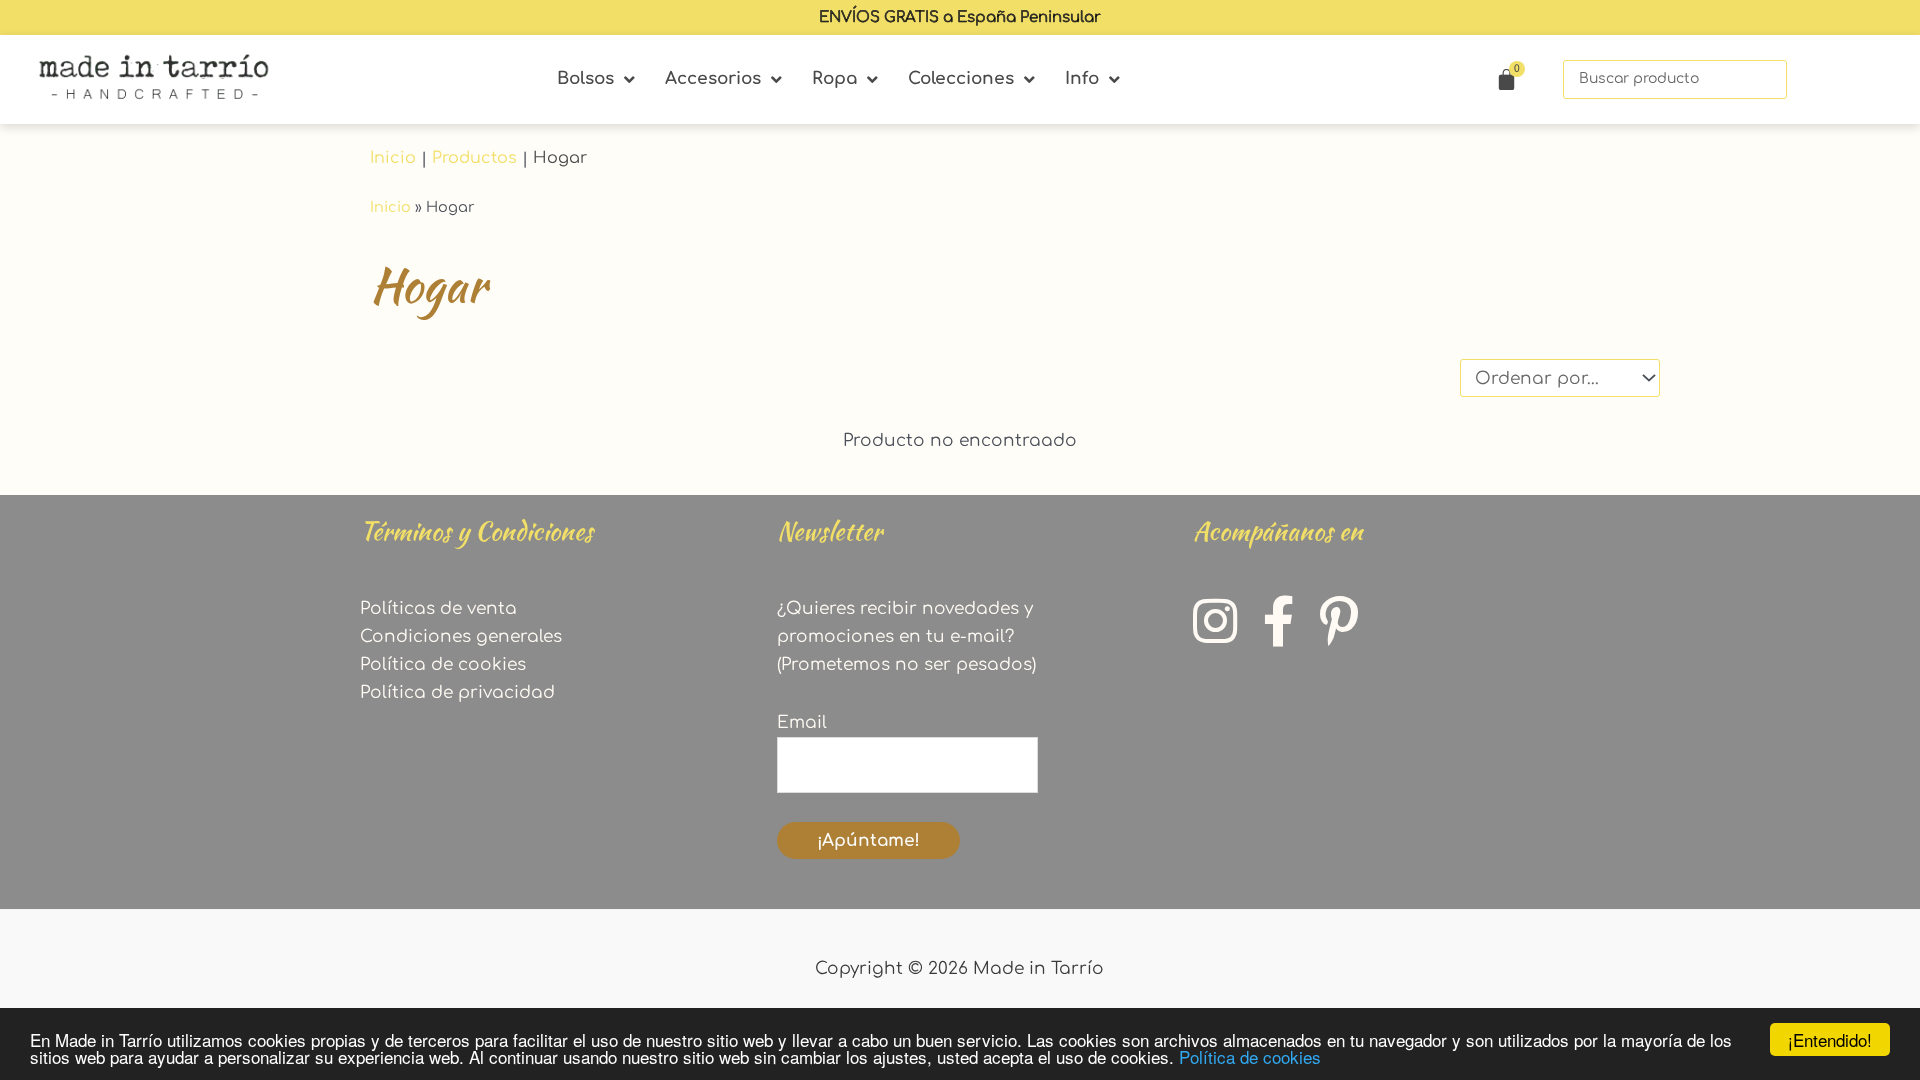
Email (802, 722)
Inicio (393, 158)
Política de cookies (1250, 1056)
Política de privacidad (457, 692)
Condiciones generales (461, 636)
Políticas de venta (438, 608)
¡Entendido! (1830, 1039)
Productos (474, 158)
